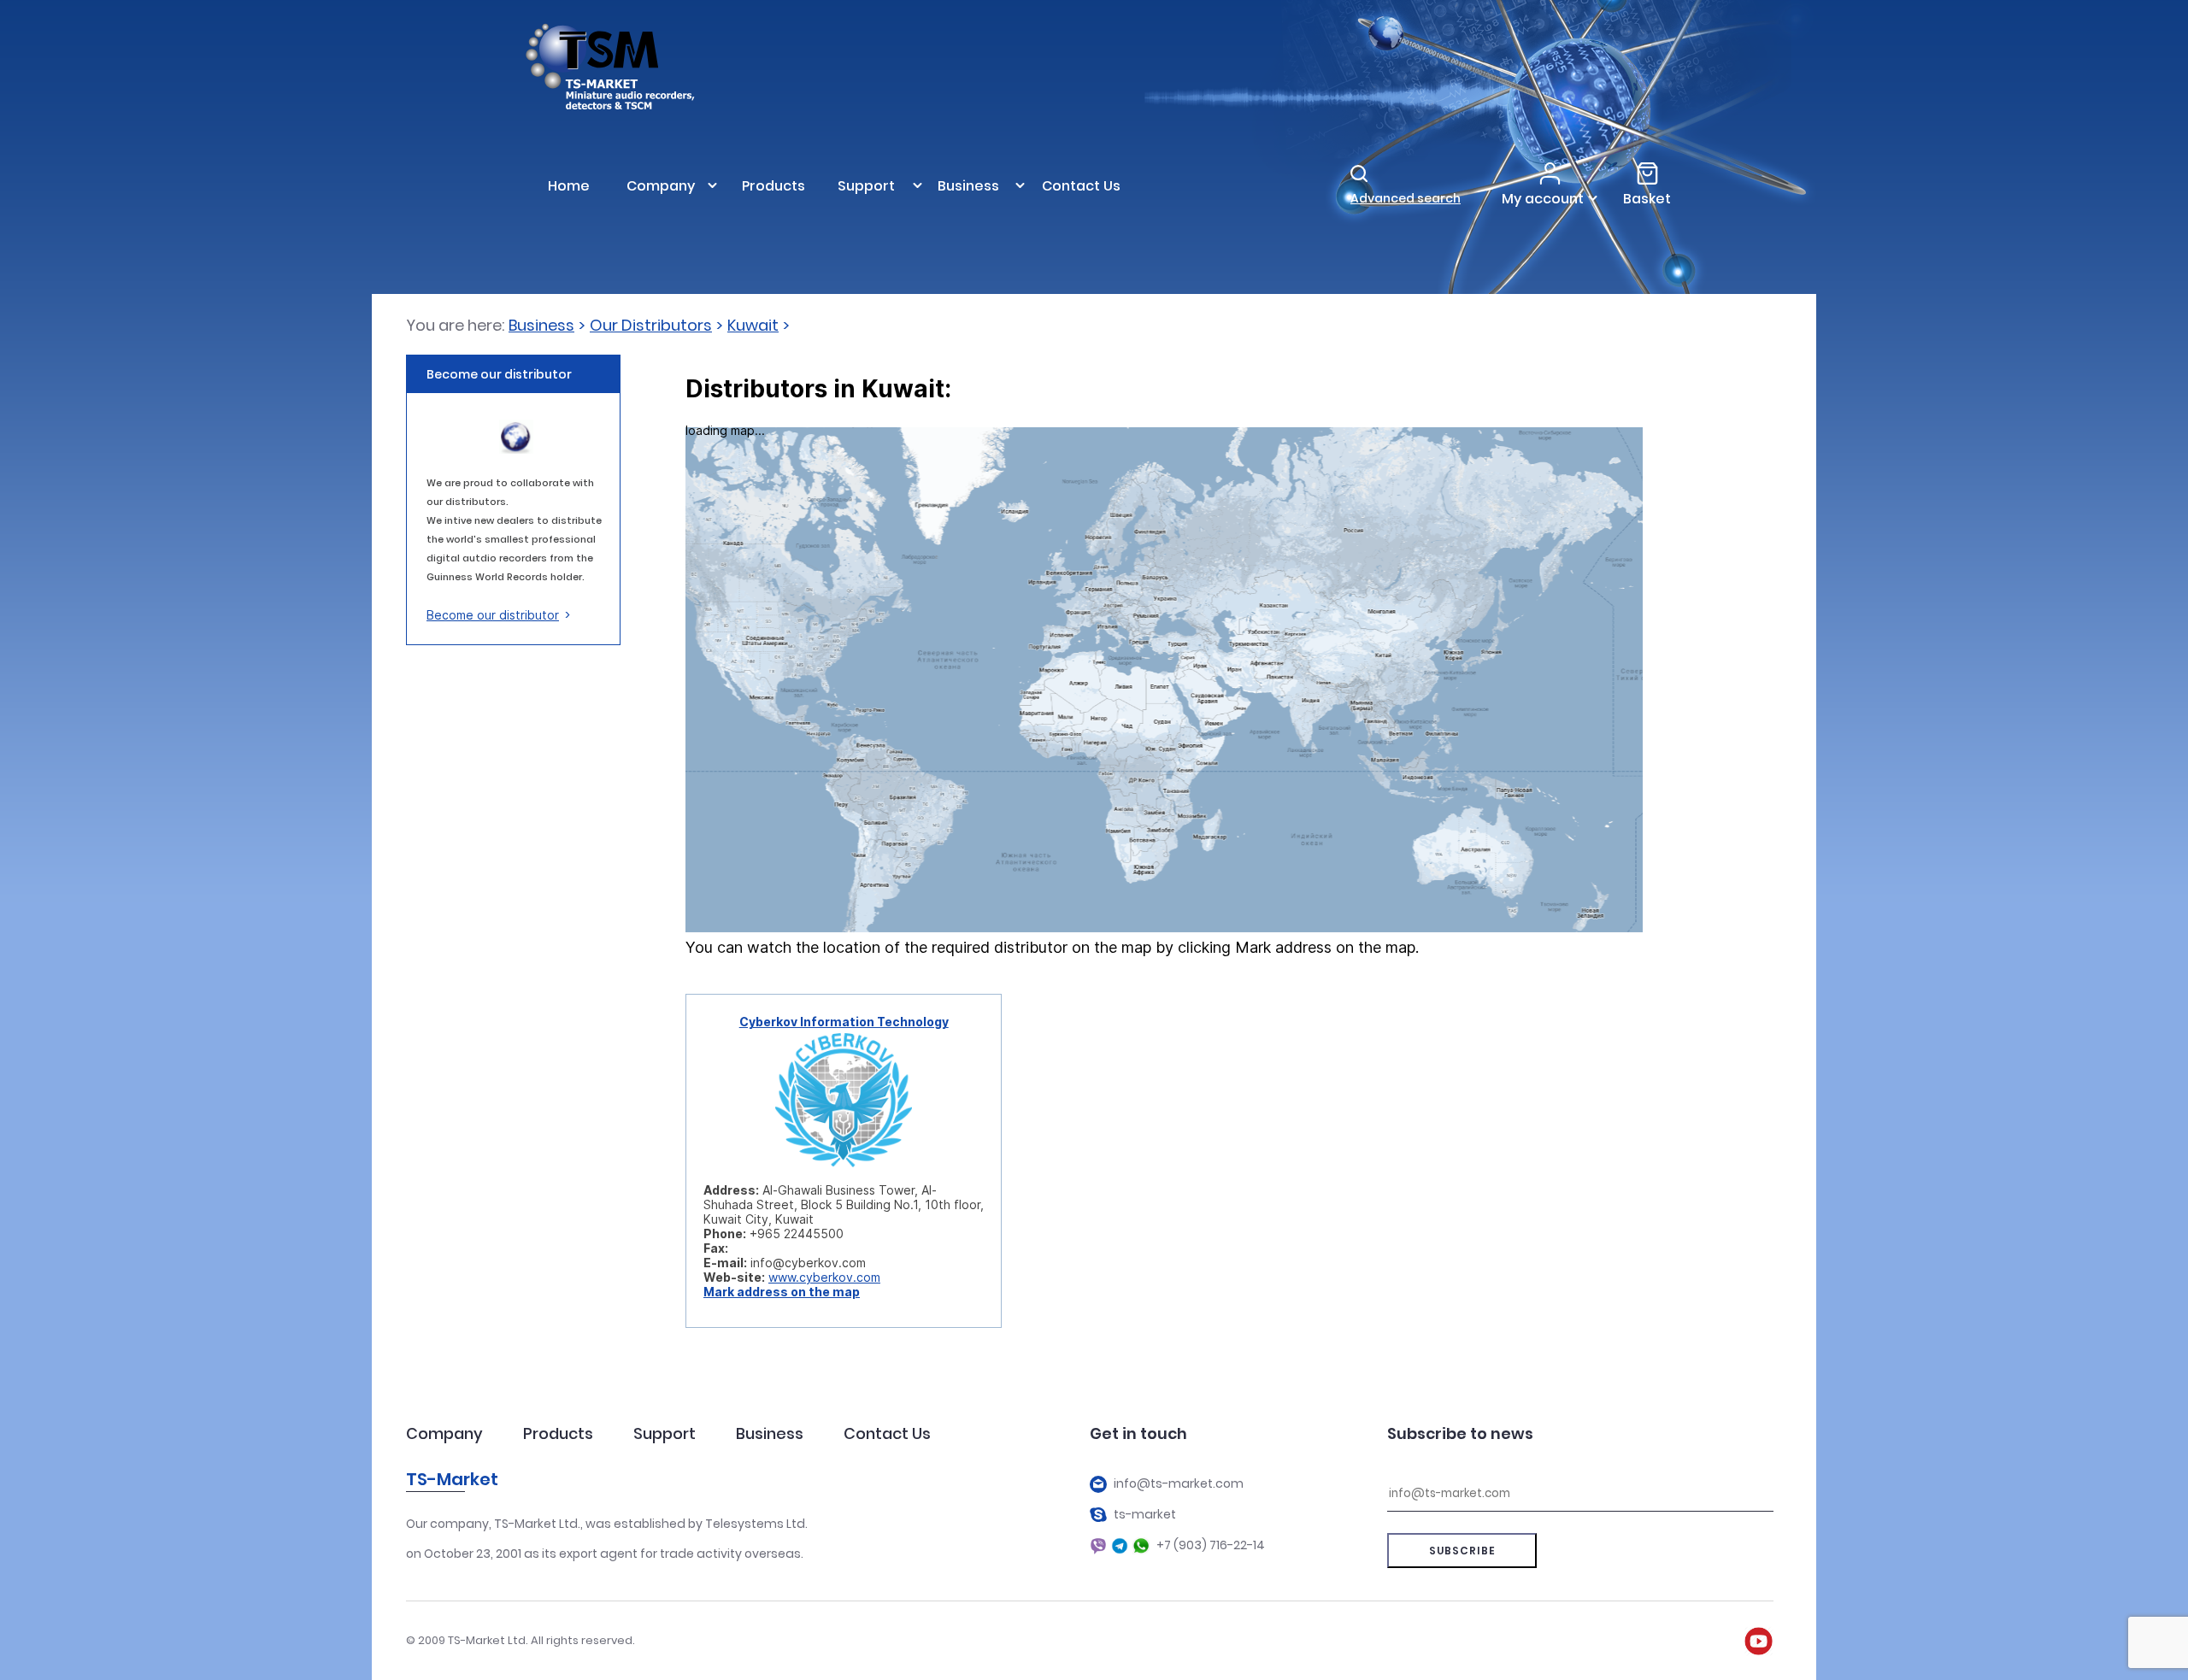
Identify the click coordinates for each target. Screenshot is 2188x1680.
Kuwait (753, 325)
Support (665, 1433)
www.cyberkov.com (824, 1277)
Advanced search (1406, 198)
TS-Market (452, 1479)
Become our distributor (493, 615)
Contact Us (887, 1433)
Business (541, 325)
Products (558, 1433)
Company (444, 1433)
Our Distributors (651, 325)
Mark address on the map (782, 1292)
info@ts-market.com (1179, 1484)
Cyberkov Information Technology (844, 1022)
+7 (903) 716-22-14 (1211, 1545)
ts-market (1145, 1515)
